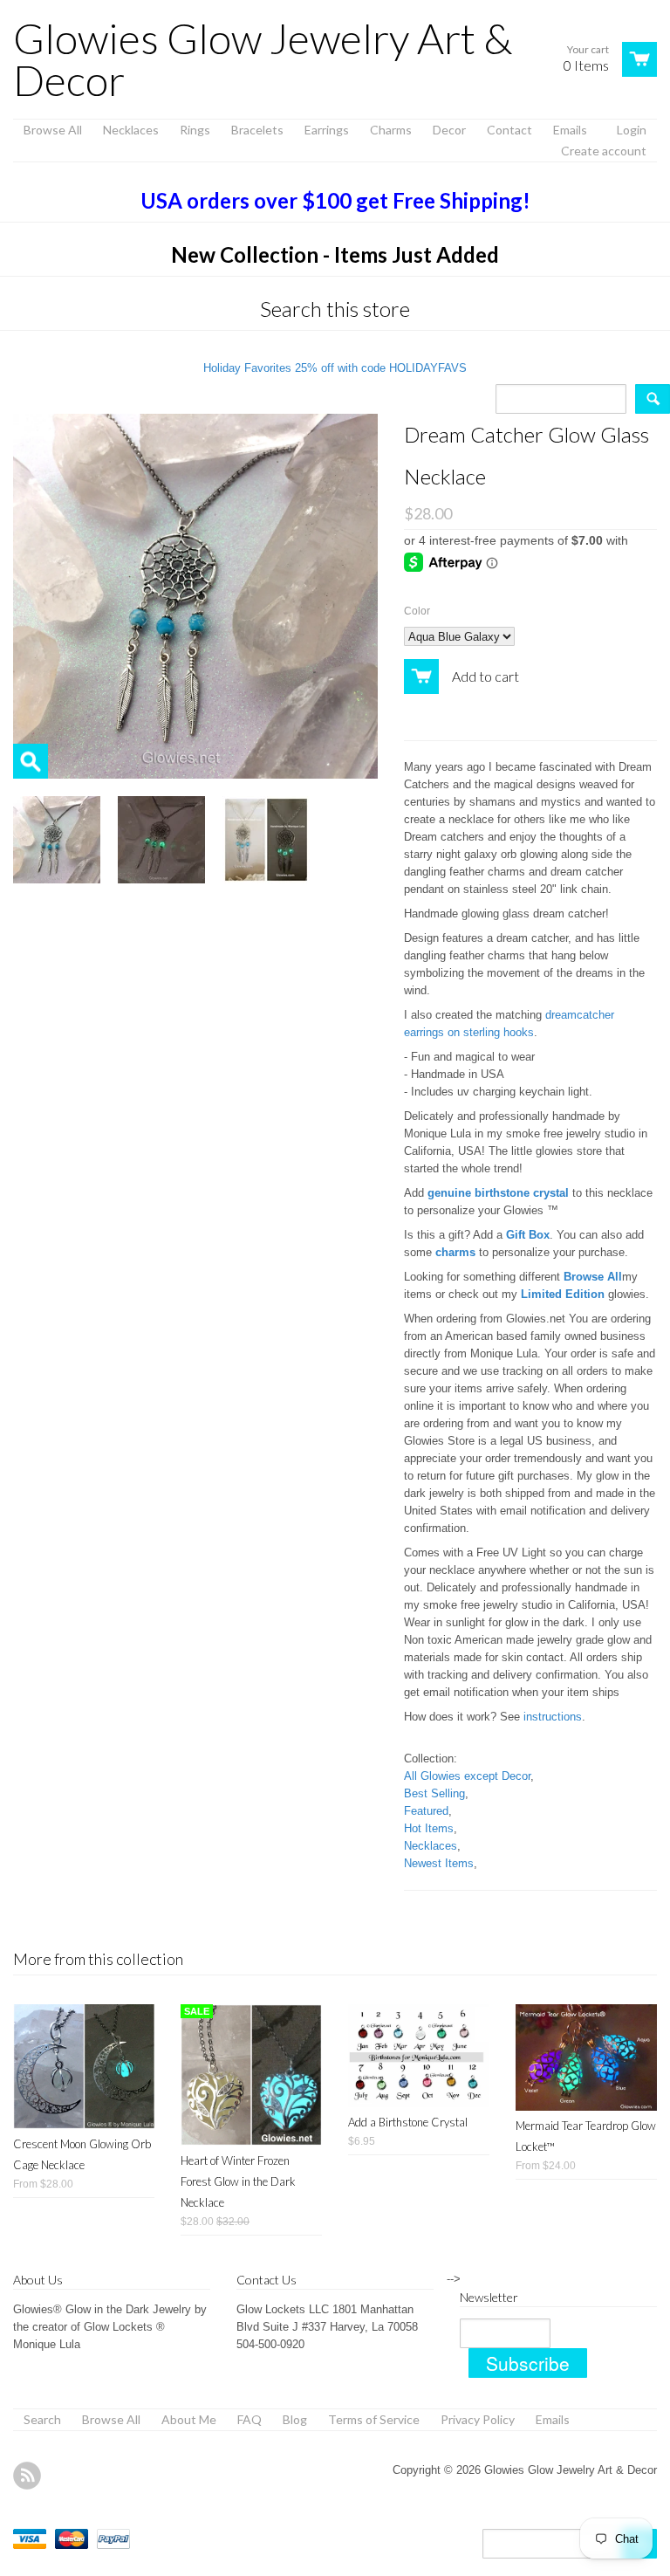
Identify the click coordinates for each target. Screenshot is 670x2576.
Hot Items (429, 1828)
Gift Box (528, 1235)
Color (417, 611)
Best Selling (434, 1793)
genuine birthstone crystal (498, 1193)
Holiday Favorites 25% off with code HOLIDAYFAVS (335, 368)
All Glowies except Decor (467, 1776)
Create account (604, 151)
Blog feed (27, 2476)
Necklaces (431, 1846)
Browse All (593, 1277)
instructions (553, 1717)
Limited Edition (563, 1294)
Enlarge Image (31, 761)
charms (455, 1252)
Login (632, 130)
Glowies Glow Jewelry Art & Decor (263, 59)
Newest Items (439, 1863)
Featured (426, 1811)
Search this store (335, 309)
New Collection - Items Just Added (335, 254)
